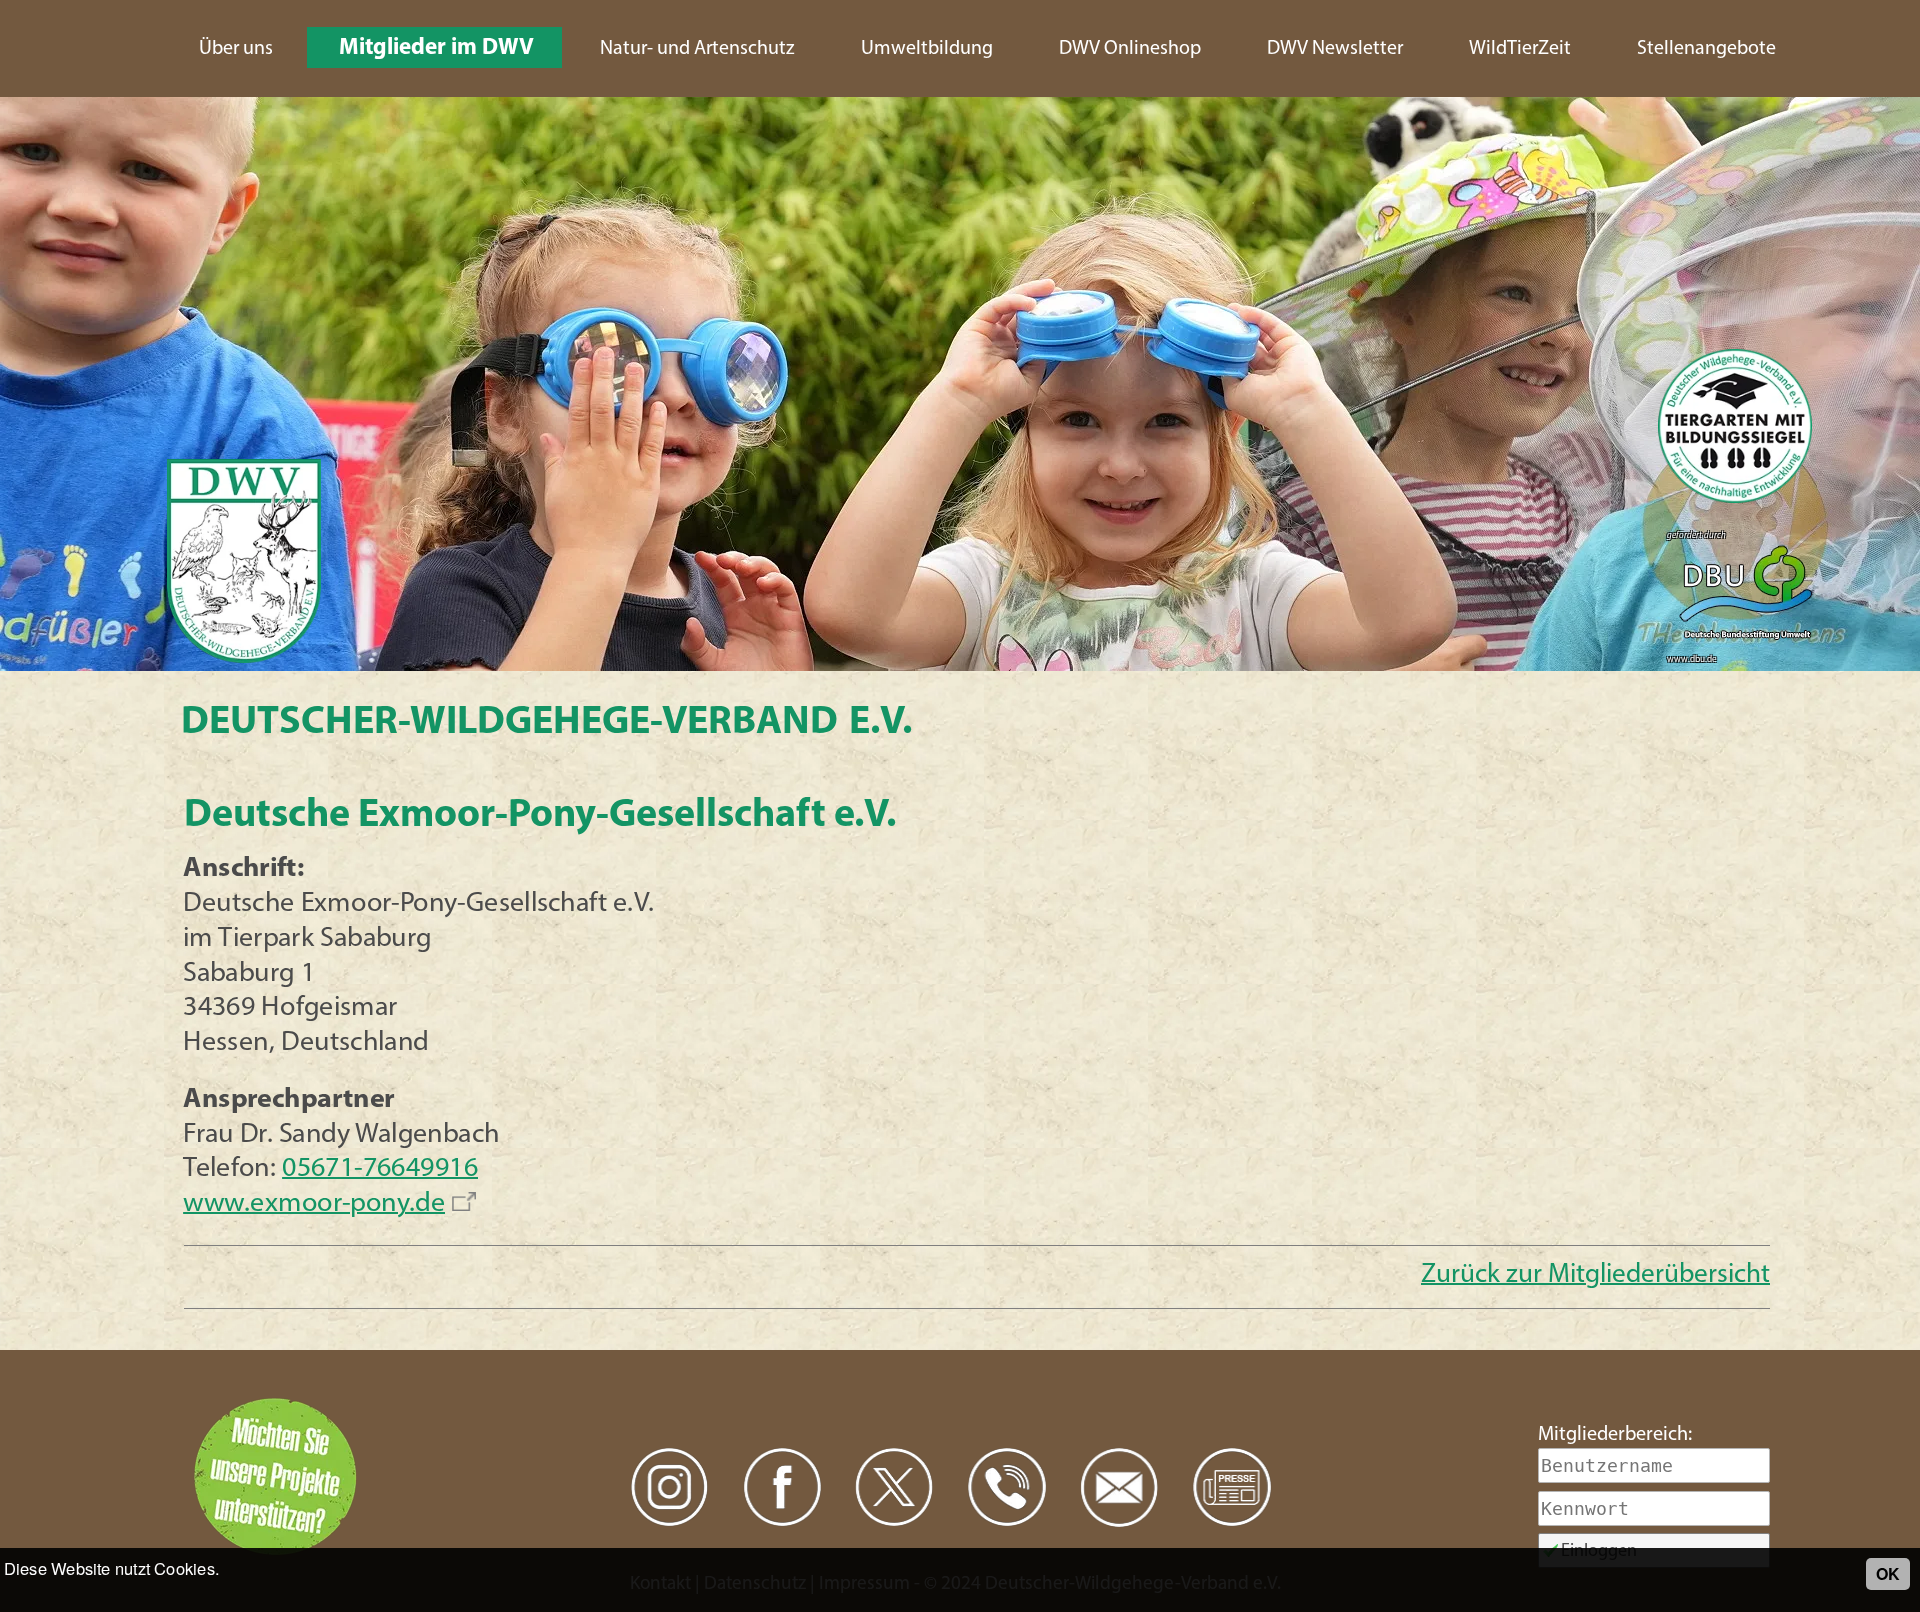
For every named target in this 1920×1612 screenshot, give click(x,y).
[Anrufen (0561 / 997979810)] (1007, 1487)
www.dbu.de (1692, 659)
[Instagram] (669, 1487)
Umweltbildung (927, 49)
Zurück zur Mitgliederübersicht (1595, 1275)
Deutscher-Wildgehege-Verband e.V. (546, 723)
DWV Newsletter (1335, 49)
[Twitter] (894, 1487)
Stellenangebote (1706, 49)
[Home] (244, 563)
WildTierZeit (1520, 49)
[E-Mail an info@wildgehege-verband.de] (1119, 1487)
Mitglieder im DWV (436, 48)
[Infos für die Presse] (1232, 1487)
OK (1888, 1573)
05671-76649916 (380, 1169)
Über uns (236, 49)
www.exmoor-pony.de (314, 1204)
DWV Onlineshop (1130, 49)
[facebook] (782, 1487)
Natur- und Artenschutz (697, 49)
